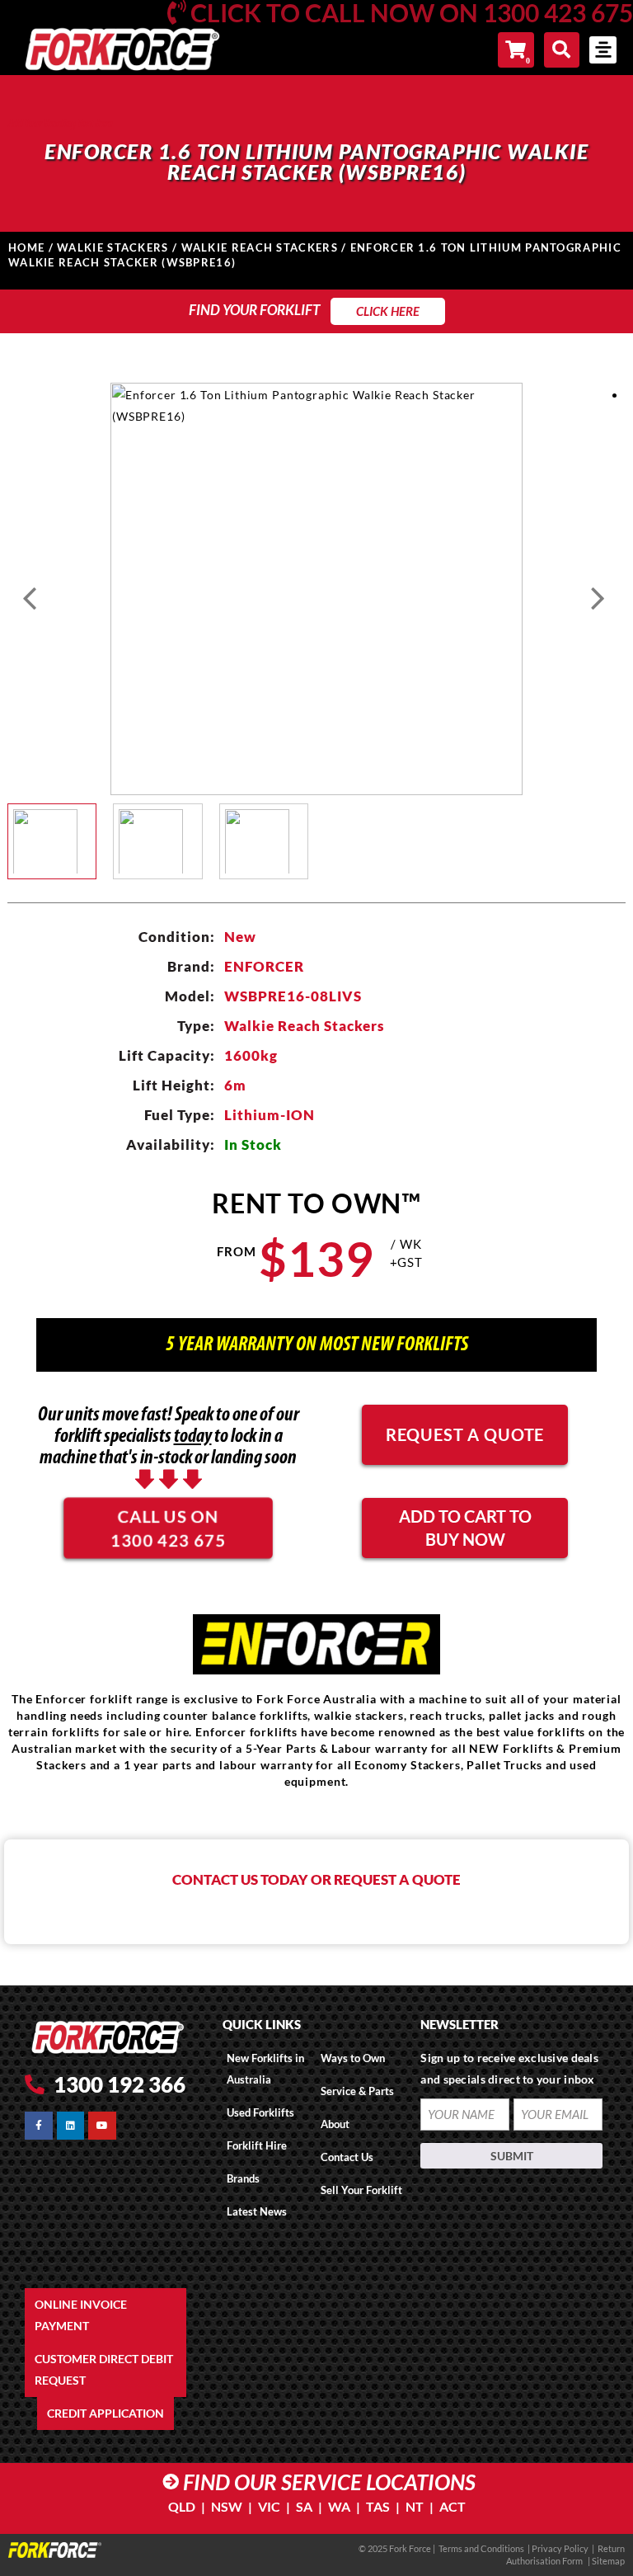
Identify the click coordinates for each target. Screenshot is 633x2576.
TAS (378, 2506)
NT (415, 2506)
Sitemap (608, 2561)
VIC (269, 2506)
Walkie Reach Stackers (260, 247)
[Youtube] (102, 2126)
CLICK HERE (388, 311)
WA (339, 2506)
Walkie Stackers (113, 247)
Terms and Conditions (481, 2548)
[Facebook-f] (39, 2126)
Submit (512, 2156)
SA (304, 2506)
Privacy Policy (561, 2548)
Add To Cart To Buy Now (465, 1528)
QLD (182, 2506)
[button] (603, 50)
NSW (227, 2506)
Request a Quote (465, 1434)
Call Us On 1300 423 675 (169, 1527)
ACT (452, 2506)
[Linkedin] (71, 2126)
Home (26, 247)
